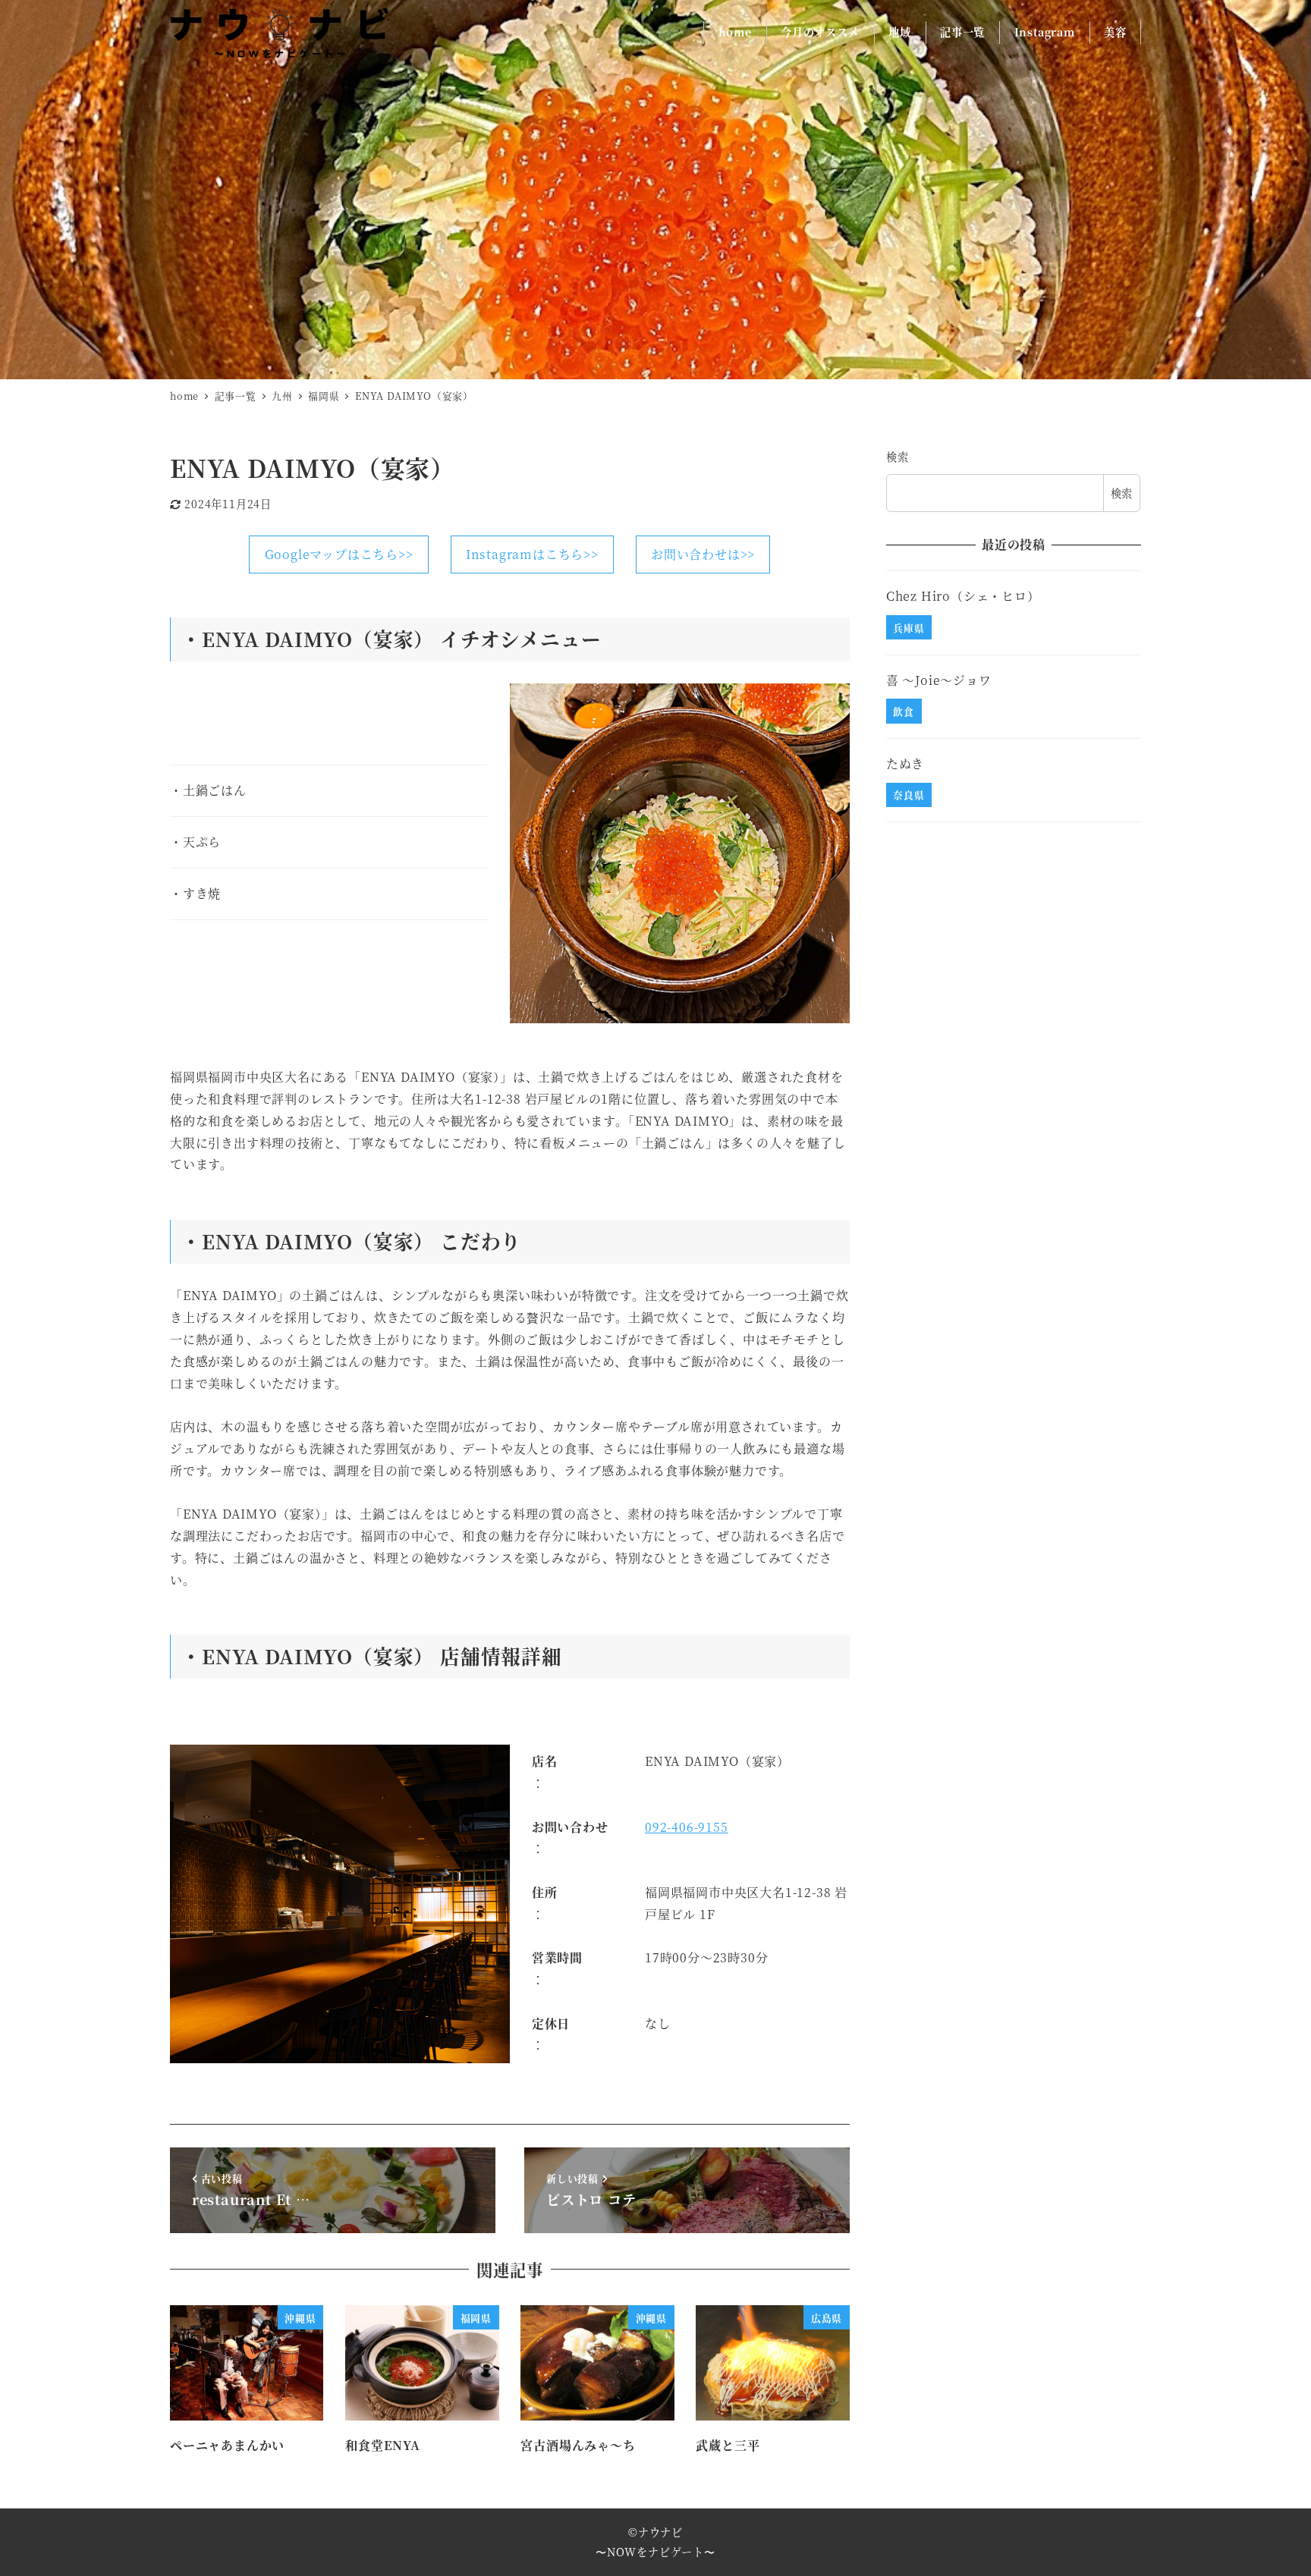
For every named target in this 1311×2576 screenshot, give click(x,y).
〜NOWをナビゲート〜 (655, 2552)
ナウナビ (660, 2532)
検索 (898, 457)
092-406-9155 (687, 1827)
